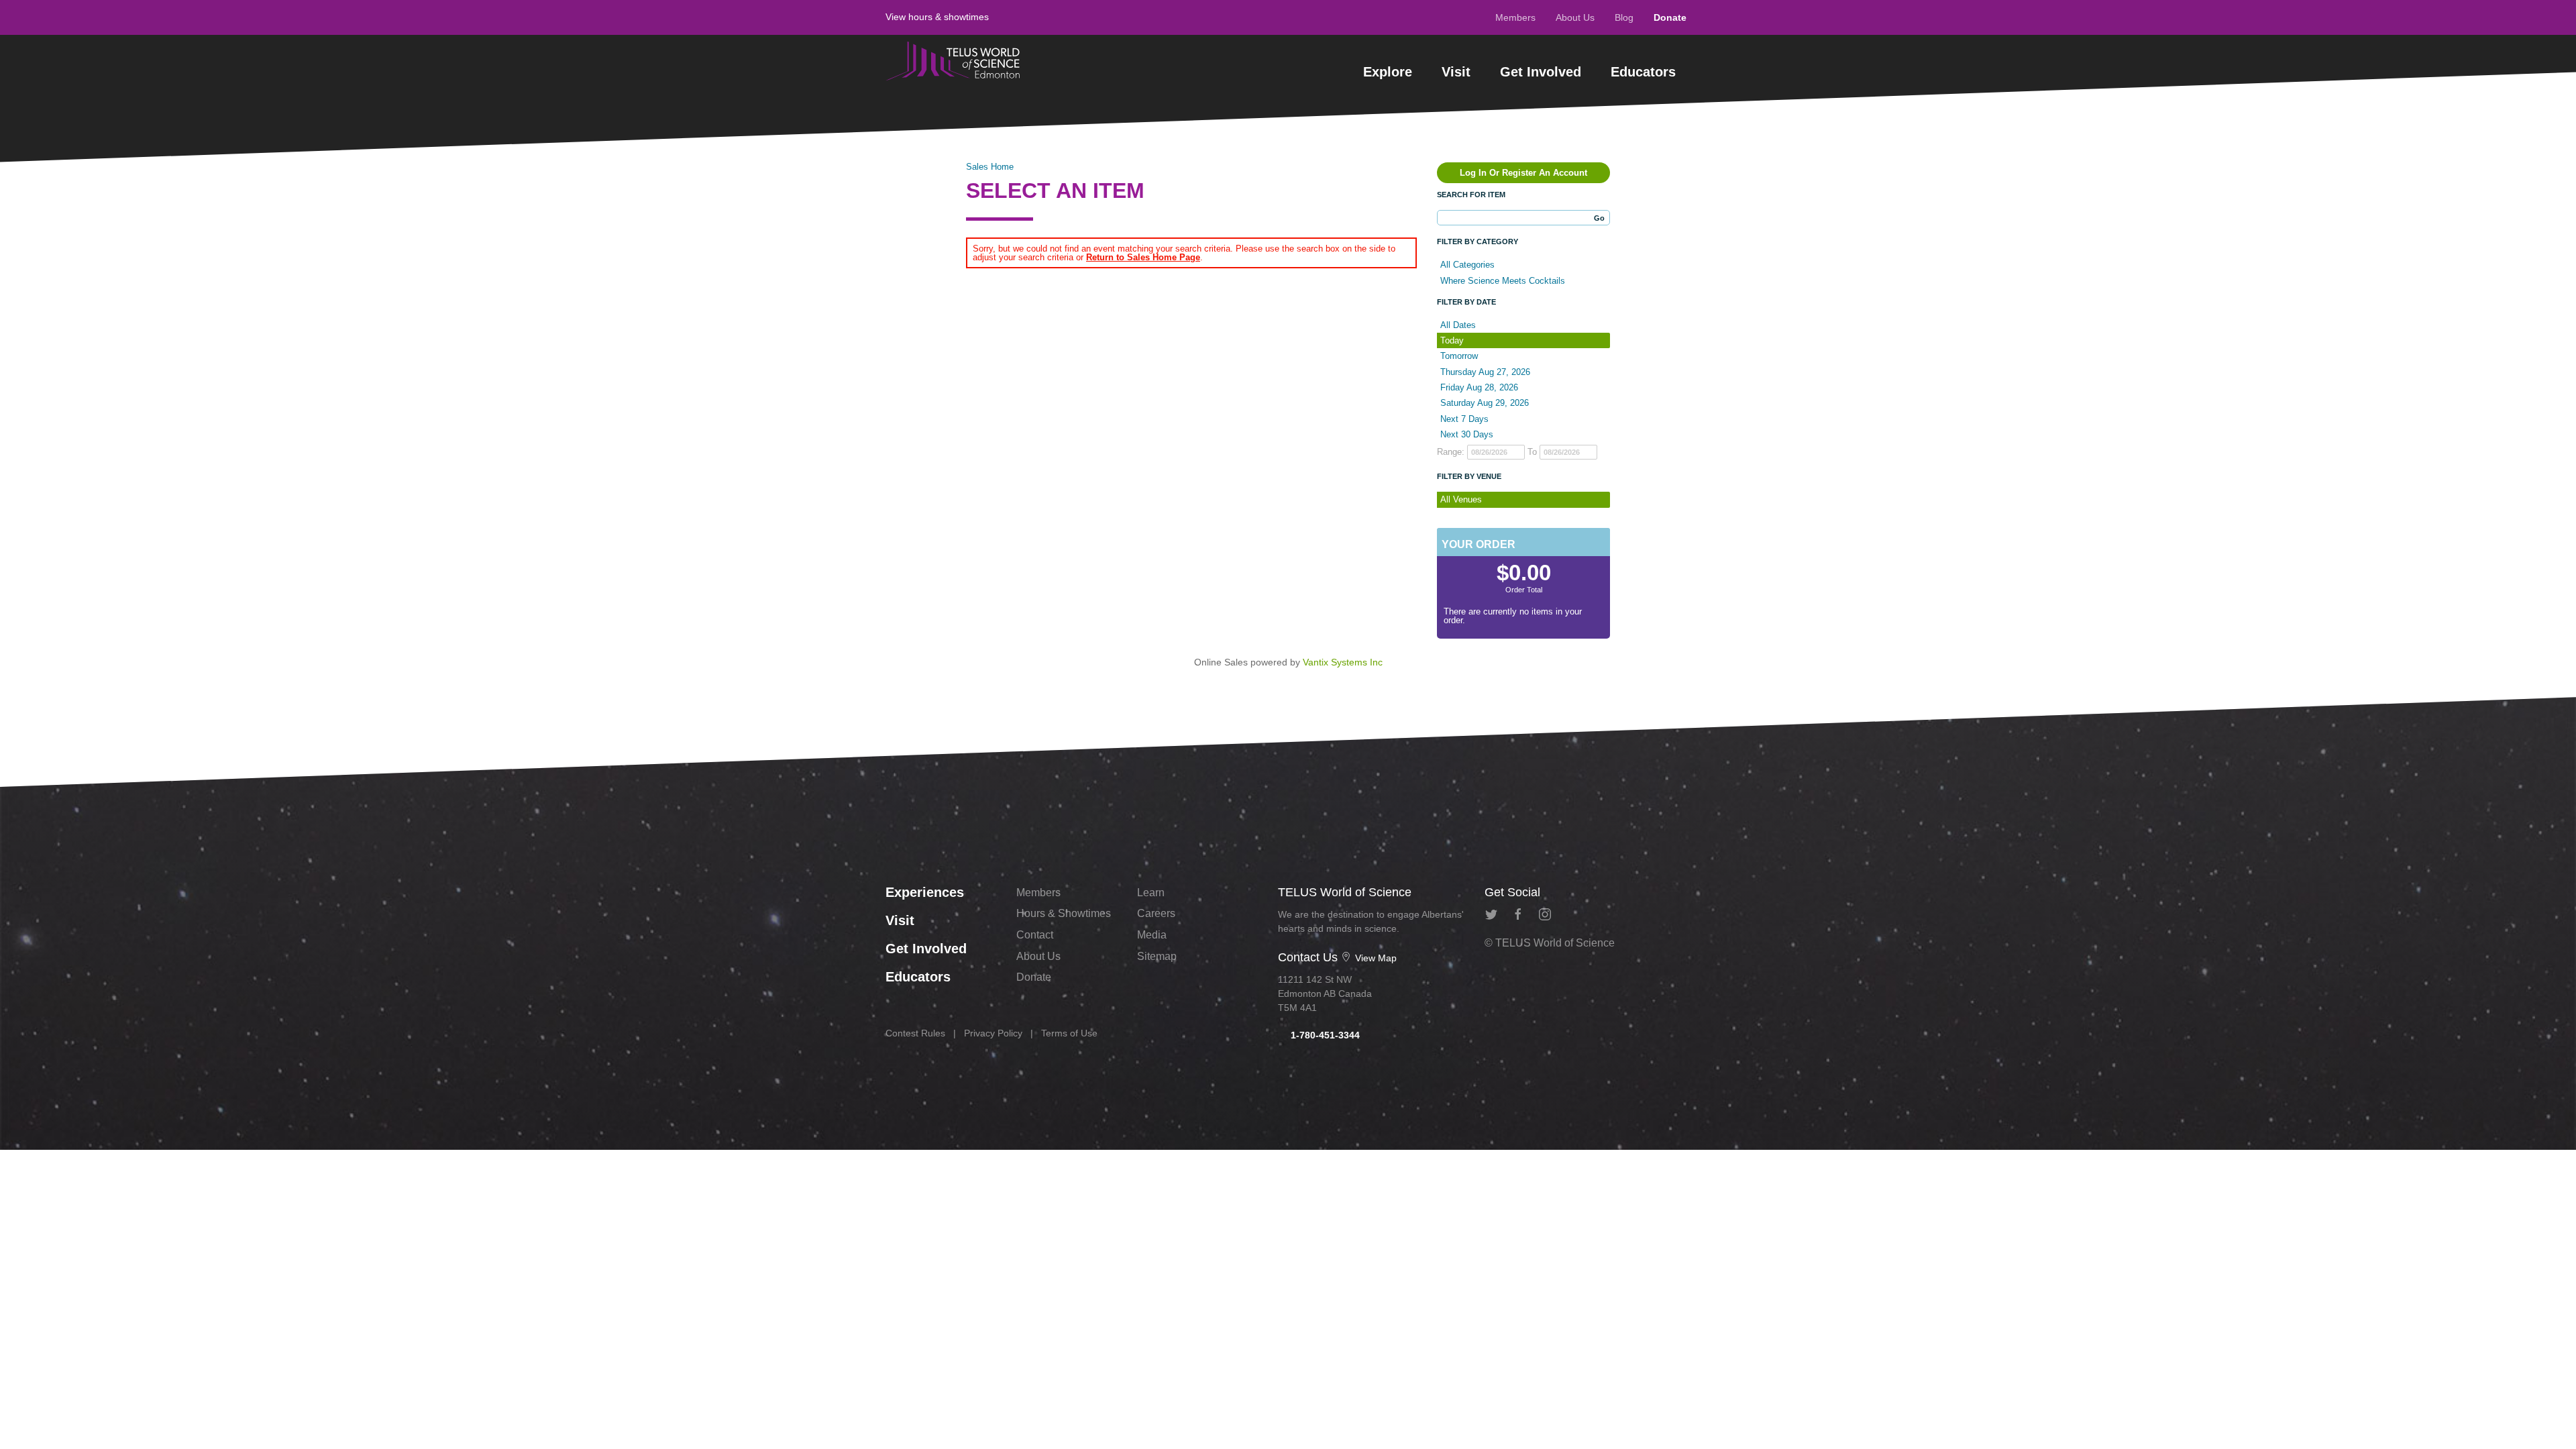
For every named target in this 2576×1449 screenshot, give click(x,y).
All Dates (1458, 325)
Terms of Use (1069, 1033)
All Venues (1461, 499)
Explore (1388, 72)
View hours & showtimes (937, 17)
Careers (1156, 913)
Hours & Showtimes (1064, 913)
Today (1452, 340)
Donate (1670, 17)
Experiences (925, 892)
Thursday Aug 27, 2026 (1485, 372)
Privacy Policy (993, 1033)
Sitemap (1157, 956)
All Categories (1467, 265)
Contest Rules (915, 1033)
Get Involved (1541, 72)
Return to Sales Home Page (1143, 257)
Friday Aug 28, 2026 (1479, 387)
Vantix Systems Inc (1343, 662)
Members (1515, 17)
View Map (1375, 958)
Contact (1035, 935)
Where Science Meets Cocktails (1503, 281)
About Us (1575, 17)
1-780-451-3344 (1324, 1035)
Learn (1151, 893)
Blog (1624, 17)
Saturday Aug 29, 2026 (1485, 403)
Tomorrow (1459, 356)
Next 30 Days (1467, 434)
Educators (1643, 72)
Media (1152, 935)
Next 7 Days (1464, 419)
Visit (1456, 72)
